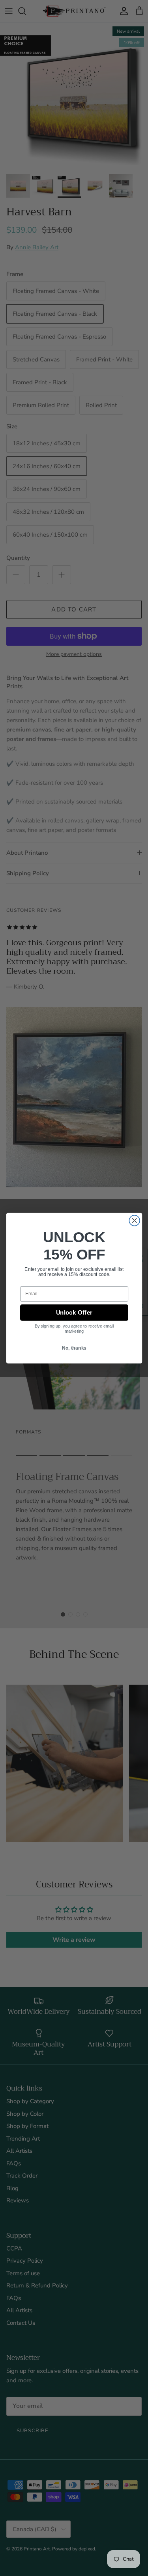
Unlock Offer (74, 1312)
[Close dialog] (134, 1219)
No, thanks (74, 1351)
